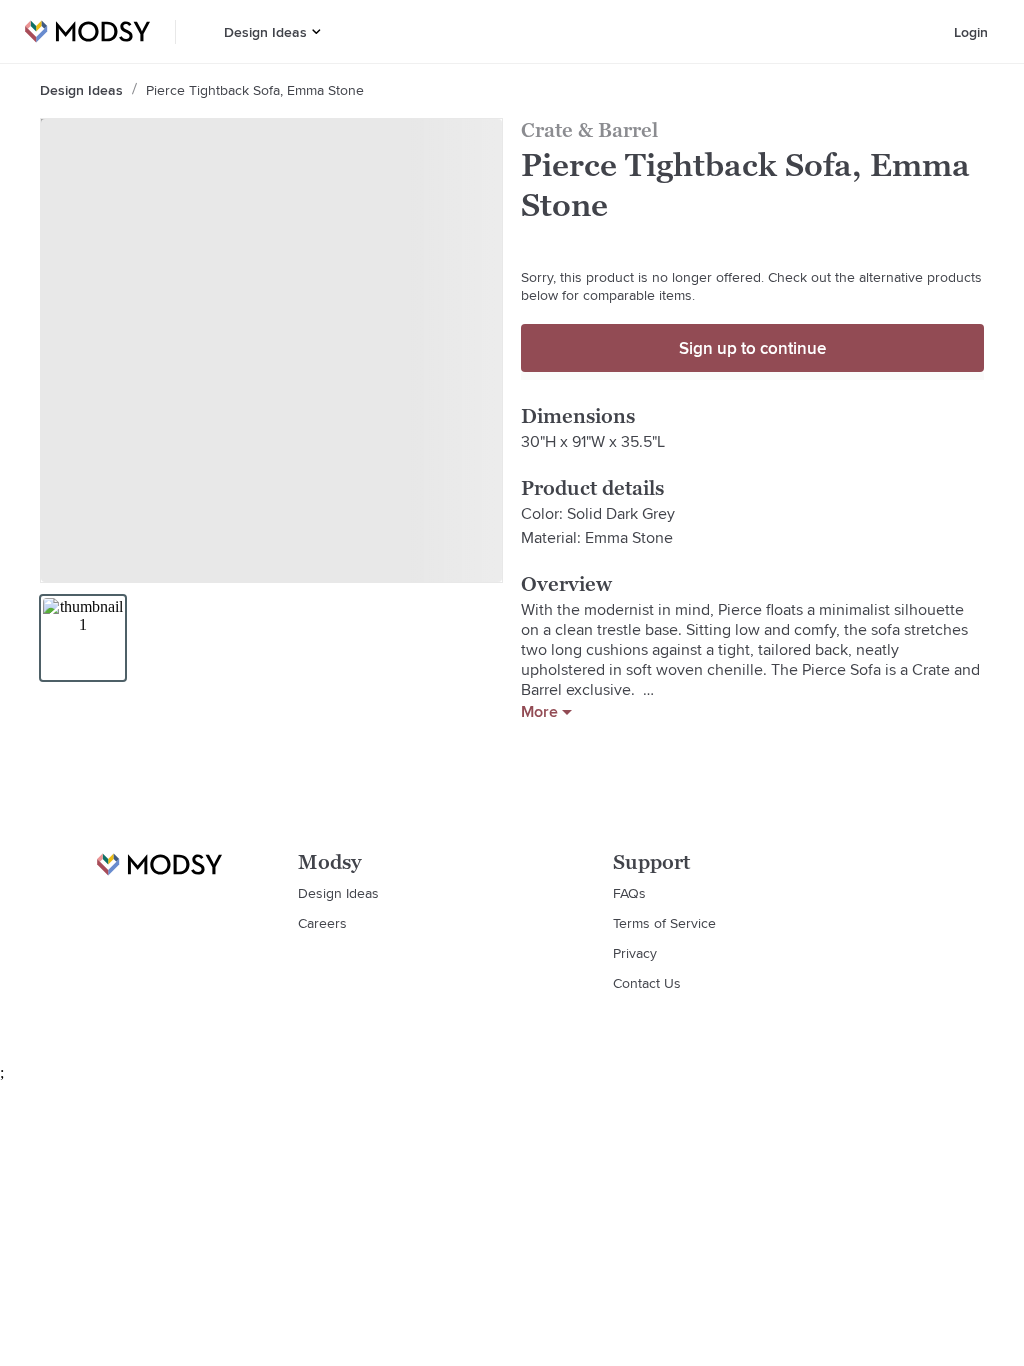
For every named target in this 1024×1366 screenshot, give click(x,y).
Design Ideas (265, 32)
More (539, 712)
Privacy (635, 953)
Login (971, 32)
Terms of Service (664, 923)
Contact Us (647, 983)
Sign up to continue (752, 348)
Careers (322, 923)
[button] (316, 31)
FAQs (629, 893)
